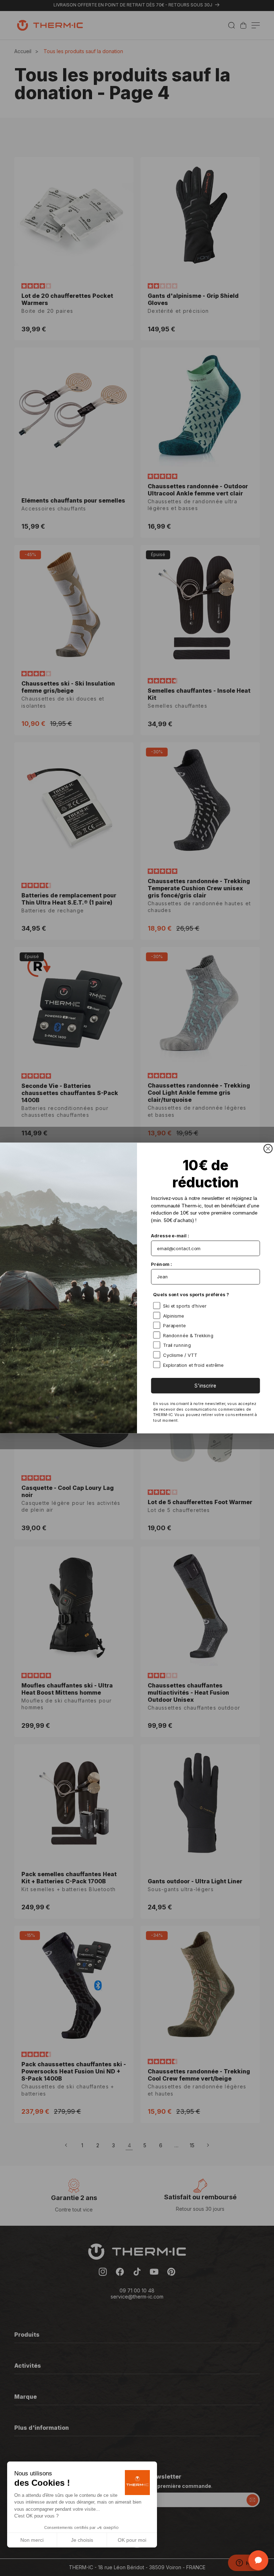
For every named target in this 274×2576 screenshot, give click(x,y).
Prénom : (161, 1264)
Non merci (32, 2540)
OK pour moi (132, 2540)
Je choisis (82, 2540)
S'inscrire (205, 1386)
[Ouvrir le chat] (258, 2560)
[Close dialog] (268, 1149)
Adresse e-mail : (170, 1236)
